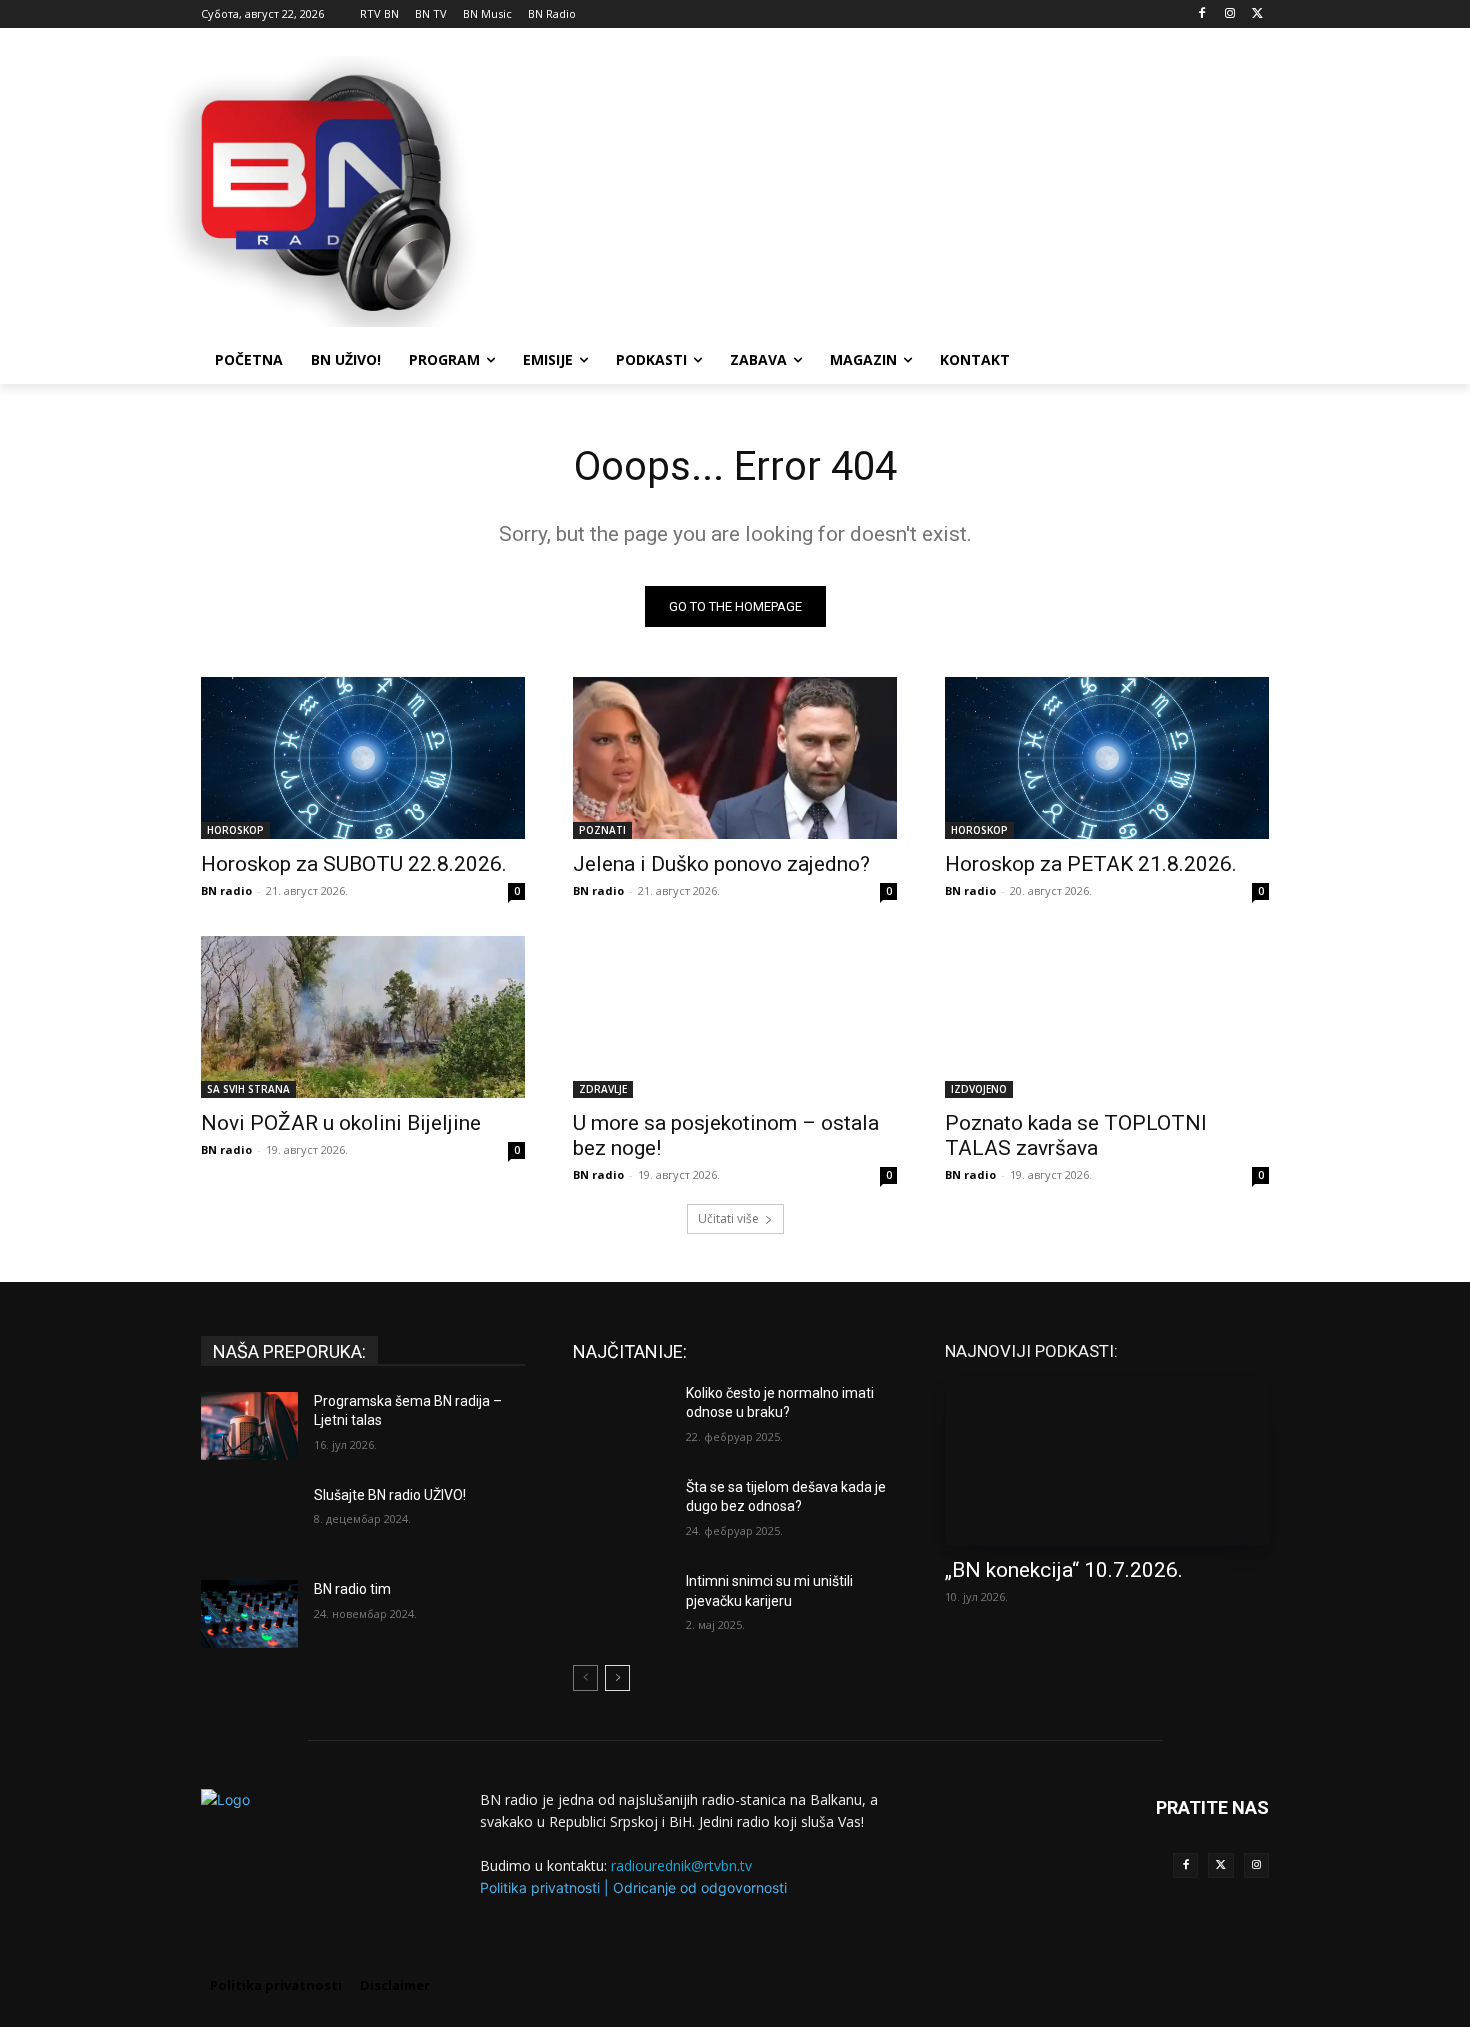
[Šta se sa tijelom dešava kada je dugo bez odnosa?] (621, 1512)
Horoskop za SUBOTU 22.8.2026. (354, 864)
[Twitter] (1220, 1865)
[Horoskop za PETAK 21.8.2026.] (1107, 758)
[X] (1257, 14)
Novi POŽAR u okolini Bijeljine (341, 1123)
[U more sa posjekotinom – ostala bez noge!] (735, 1017)
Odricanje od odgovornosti (700, 1887)
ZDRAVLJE (603, 1089)
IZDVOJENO (979, 1089)
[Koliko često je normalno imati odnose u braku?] (621, 1418)
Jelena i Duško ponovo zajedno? (721, 864)
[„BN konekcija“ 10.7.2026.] (1107, 1464)
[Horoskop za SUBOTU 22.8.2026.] (363, 758)
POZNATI (602, 830)
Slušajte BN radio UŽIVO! (390, 1495)
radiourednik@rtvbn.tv (681, 1865)
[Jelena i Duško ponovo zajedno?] (735, 758)
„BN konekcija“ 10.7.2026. (1064, 1570)
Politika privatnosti (540, 1887)
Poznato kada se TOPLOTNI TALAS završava (1076, 1135)
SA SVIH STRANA (248, 1089)
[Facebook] (1202, 14)
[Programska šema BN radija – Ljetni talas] (249, 1426)
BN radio (226, 890)
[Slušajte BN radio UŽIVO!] (249, 1520)
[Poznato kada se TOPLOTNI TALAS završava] (1107, 1017)
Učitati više (728, 1218)
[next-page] (617, 1678)
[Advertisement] (885, 189)
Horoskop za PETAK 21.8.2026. (1091, 864)
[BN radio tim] (249, 1614)
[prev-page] (585, 1678)
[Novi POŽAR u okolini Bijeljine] (363, 1017)
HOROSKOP (235, 830)
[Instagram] (1229, 14)
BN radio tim (352, 1589)
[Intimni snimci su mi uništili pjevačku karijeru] (621, 1606)
